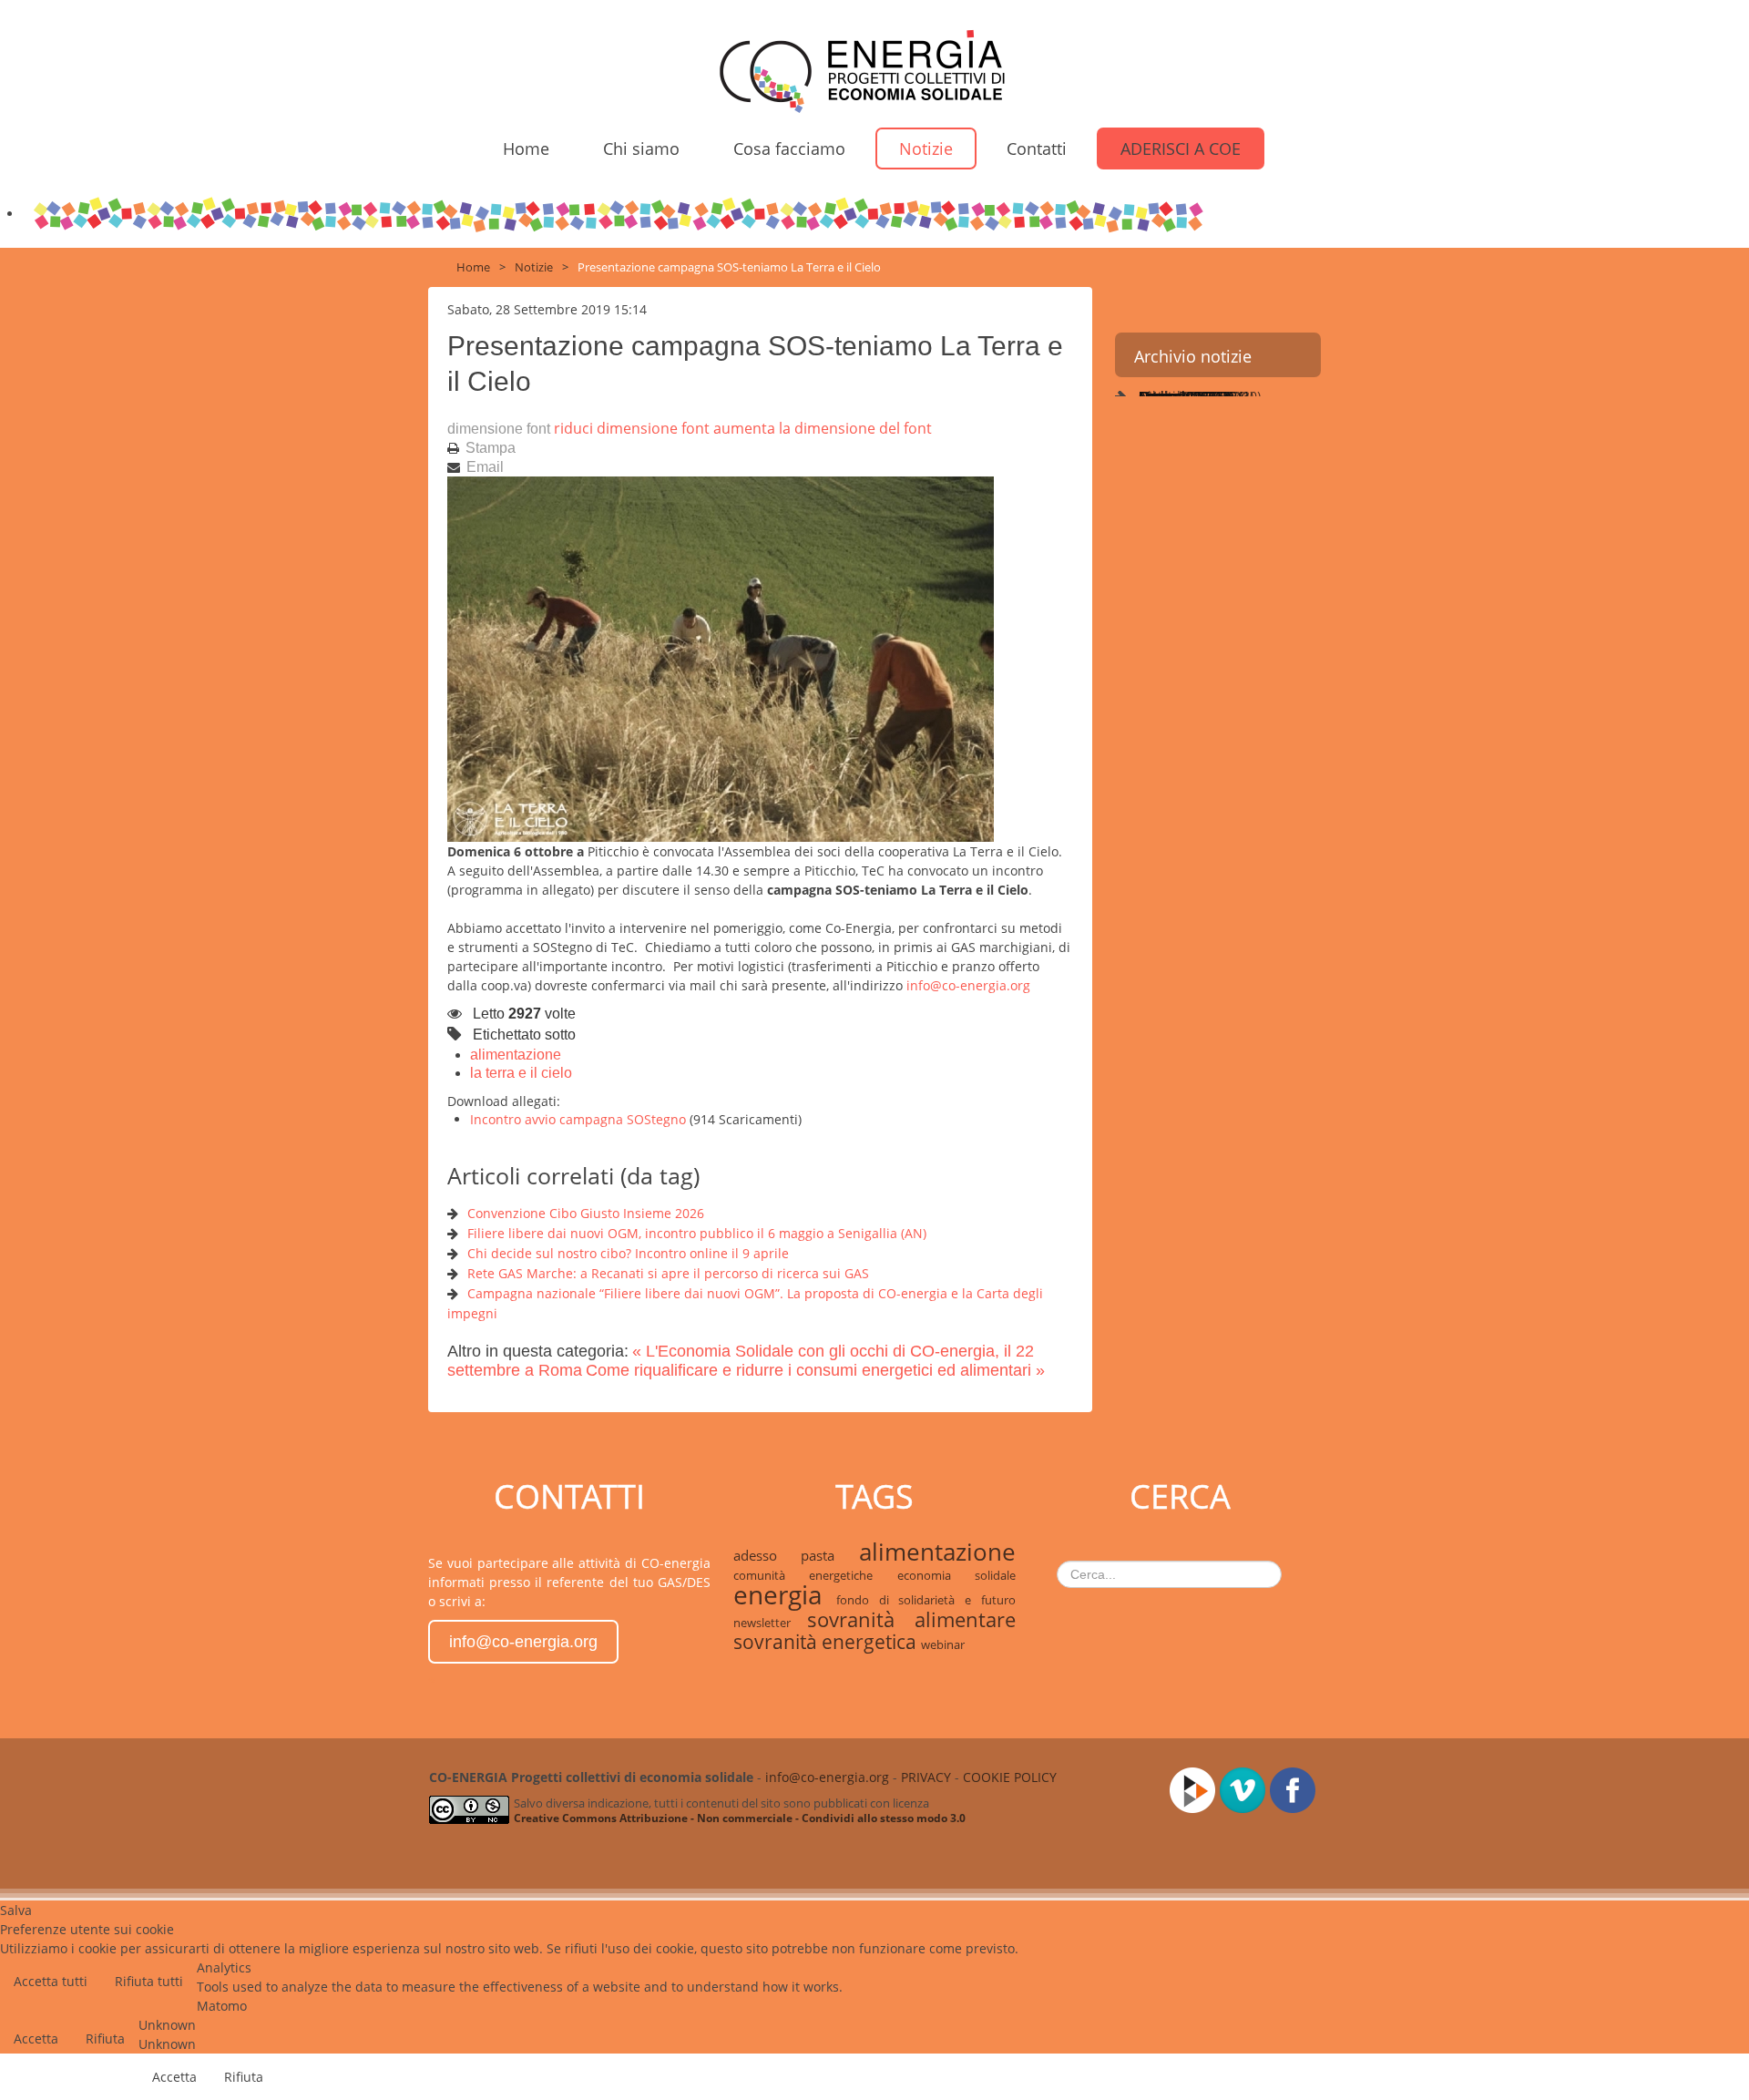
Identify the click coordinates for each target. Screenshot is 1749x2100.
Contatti (1037, 149)
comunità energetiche (815, 1575)
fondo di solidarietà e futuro (926, 1600)
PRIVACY (926, 1777)
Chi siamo (641, 149)
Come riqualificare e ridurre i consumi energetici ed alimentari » (815, 1370)
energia (785, 1594)
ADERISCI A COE (1181, 149)
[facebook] (1295, 1788)
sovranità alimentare (911, 1619)
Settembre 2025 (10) (1198, 396)
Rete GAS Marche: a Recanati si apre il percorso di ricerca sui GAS (668, 1273)
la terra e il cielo (521, 1073)
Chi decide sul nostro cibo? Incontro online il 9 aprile (628, 1253)
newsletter (770, 1623)
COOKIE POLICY (1010, 1777)
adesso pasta (796, 1555)
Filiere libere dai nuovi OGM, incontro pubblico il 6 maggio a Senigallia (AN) (697, 1233)
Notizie (926, 149)
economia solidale (956, 1575)
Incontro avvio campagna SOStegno (580, 1119)
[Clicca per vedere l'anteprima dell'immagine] (721, 657)
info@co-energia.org (968, 985)
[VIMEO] (1245, 1788)
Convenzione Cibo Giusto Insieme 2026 (586, 1213)
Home (526, 149)
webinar (943, 1644)
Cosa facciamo (789, 149)
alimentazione (516, 1055)
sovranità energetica (827, 1642)
